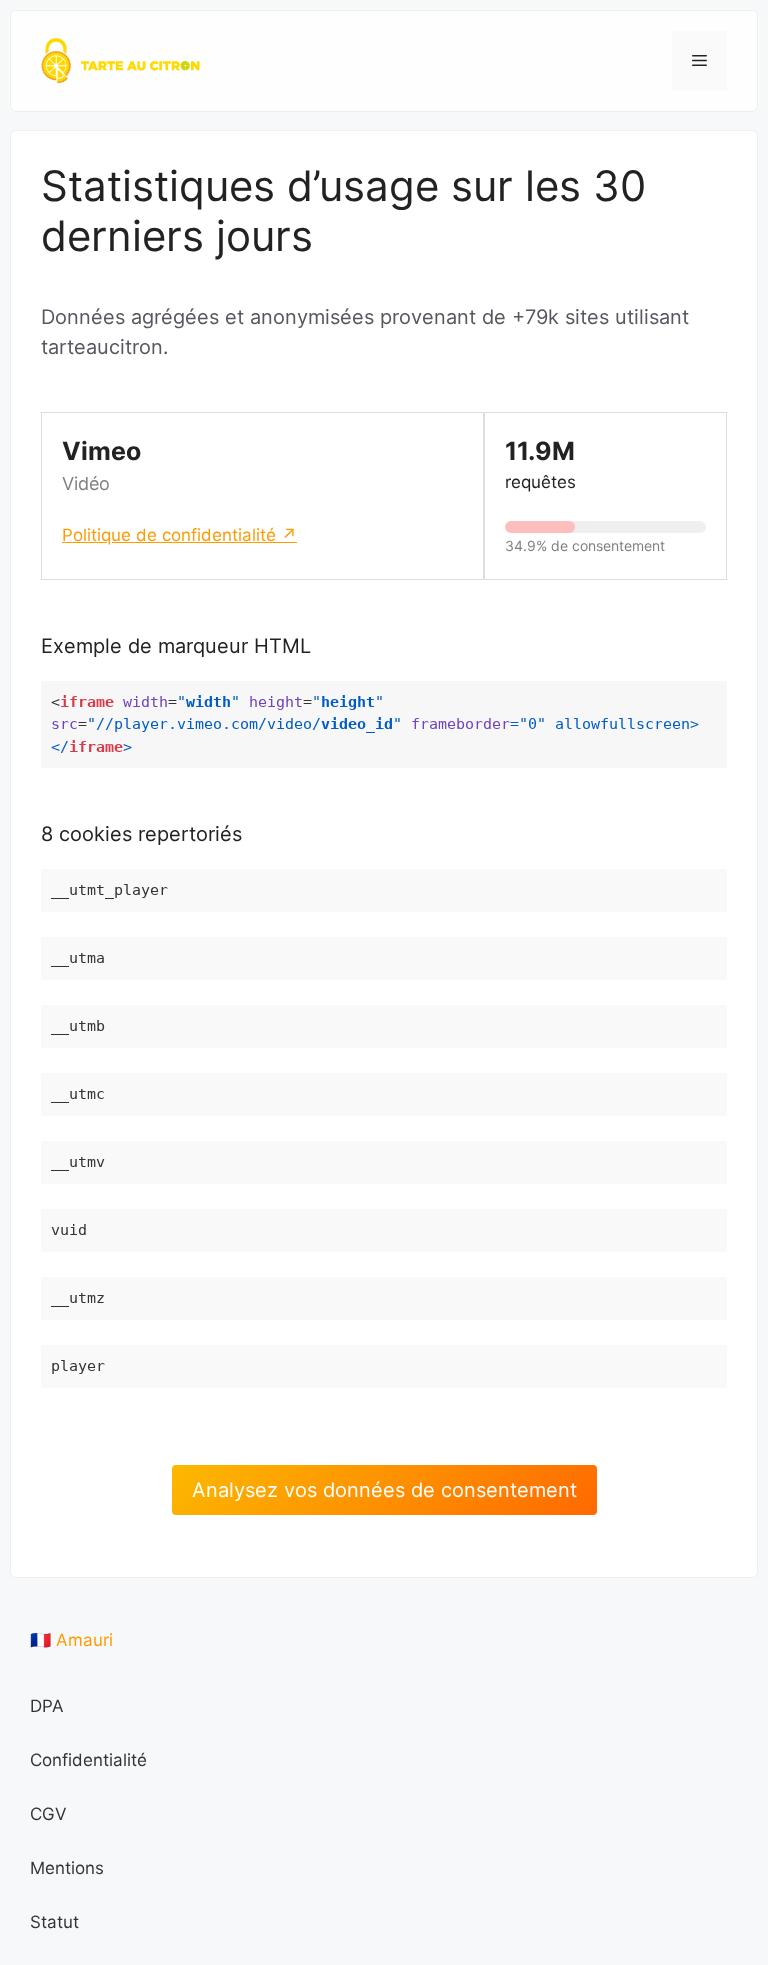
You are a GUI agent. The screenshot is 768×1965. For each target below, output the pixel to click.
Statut (54, 1922)
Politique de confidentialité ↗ (179, 535)
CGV (48, 1814)
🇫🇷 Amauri (71, 1640)
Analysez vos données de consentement (384, 1490)
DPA (47, 1706)
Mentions (67, 1868)
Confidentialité (88, 1760)
